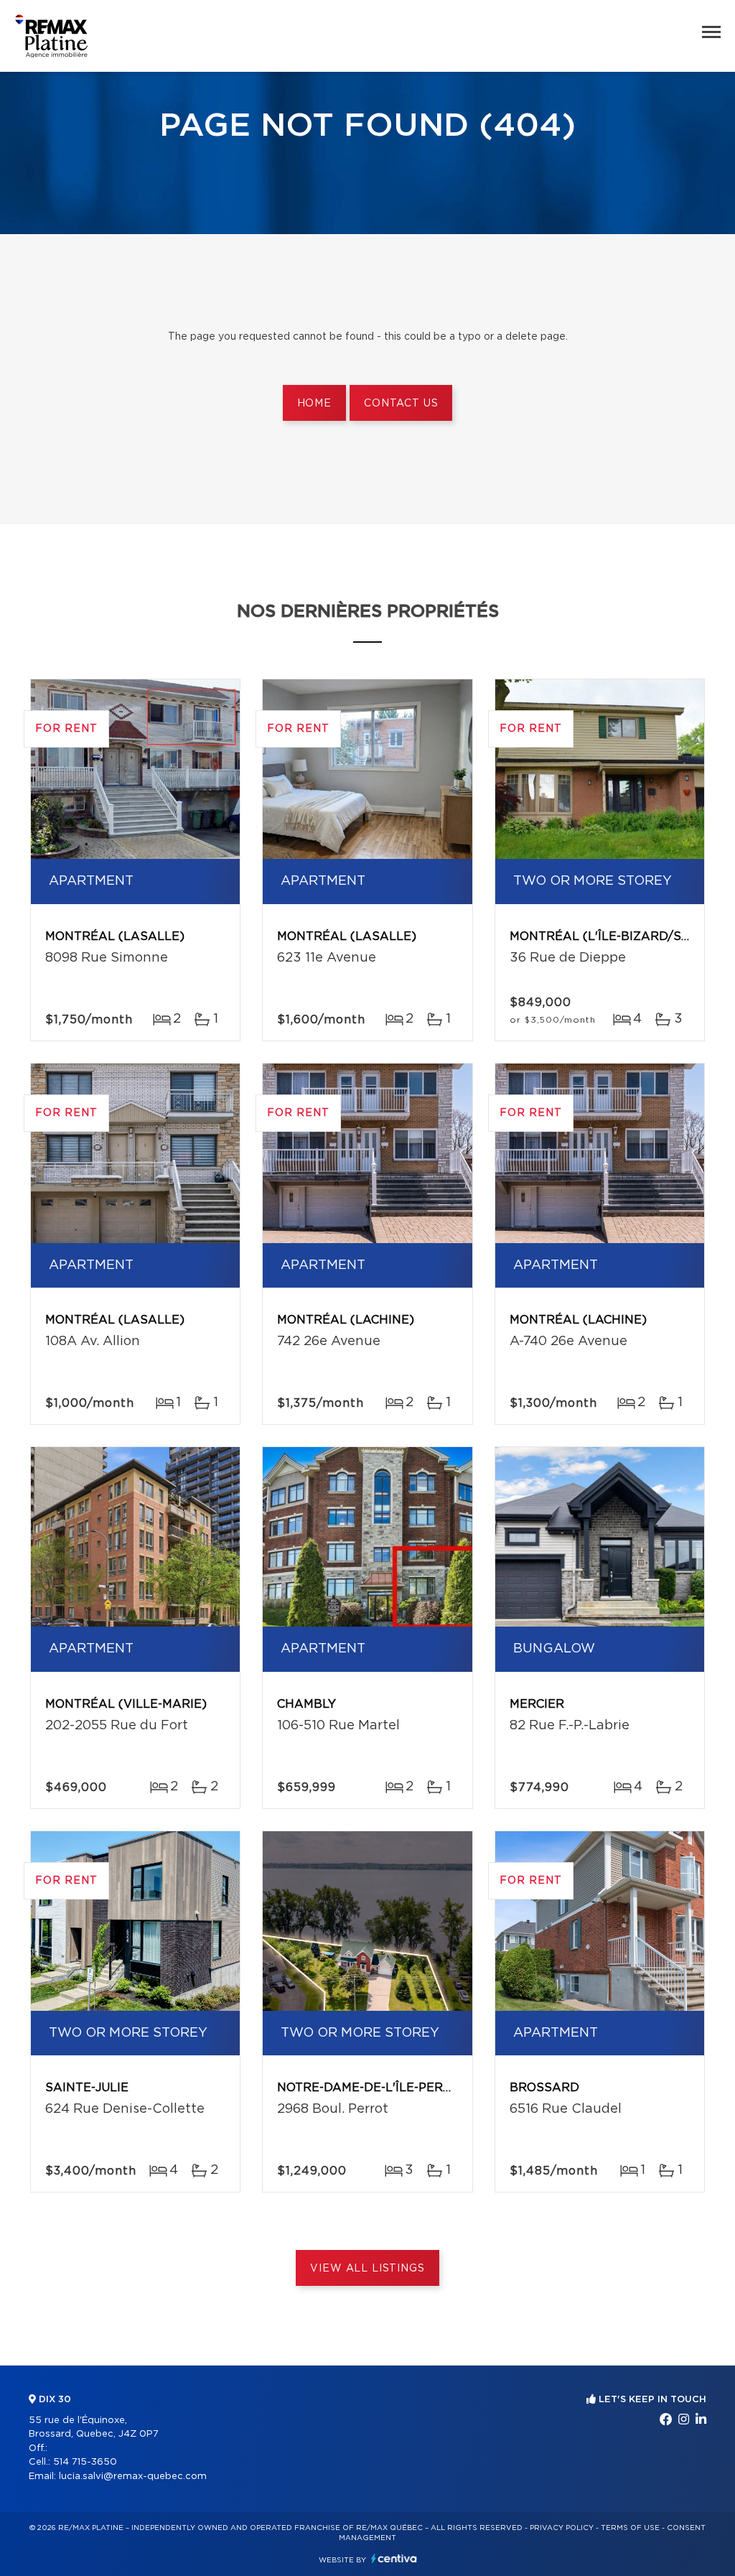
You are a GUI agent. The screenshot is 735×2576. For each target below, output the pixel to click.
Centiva (394, 2558)
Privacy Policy (562, 2528)
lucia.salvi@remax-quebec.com (133, 2477)
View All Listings (367, 2269)
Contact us (401, 404)
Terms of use (630, 2528)
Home (314, 404)
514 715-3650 (85, 2462)
